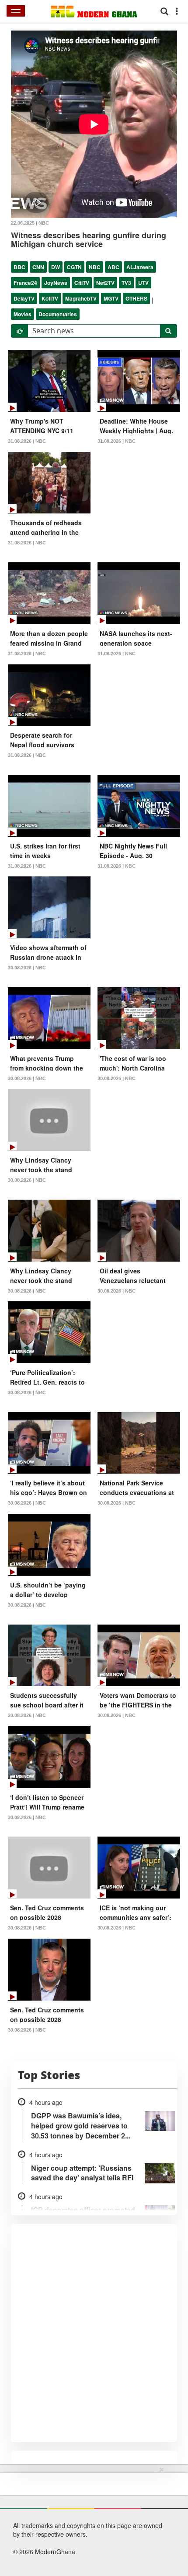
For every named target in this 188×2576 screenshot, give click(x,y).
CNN (38, 267)
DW (56, 267)
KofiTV (50, 298)
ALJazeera (140, 267)
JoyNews (56, 283)
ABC (113, 267)
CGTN (74, 267)
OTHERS (136, 298)
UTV (143, 283)
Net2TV (105, 283)
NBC (95, 267)
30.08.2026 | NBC (27, 968)
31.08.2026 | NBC (27, 441)
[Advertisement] (91, 2520)
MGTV (111, 298)
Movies (23, 314)
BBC (19, 267)
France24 (25, 283)
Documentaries (58, 314)
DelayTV (24, 298)
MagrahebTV (81, 298)
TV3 (126, 283)
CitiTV (82, 283)
